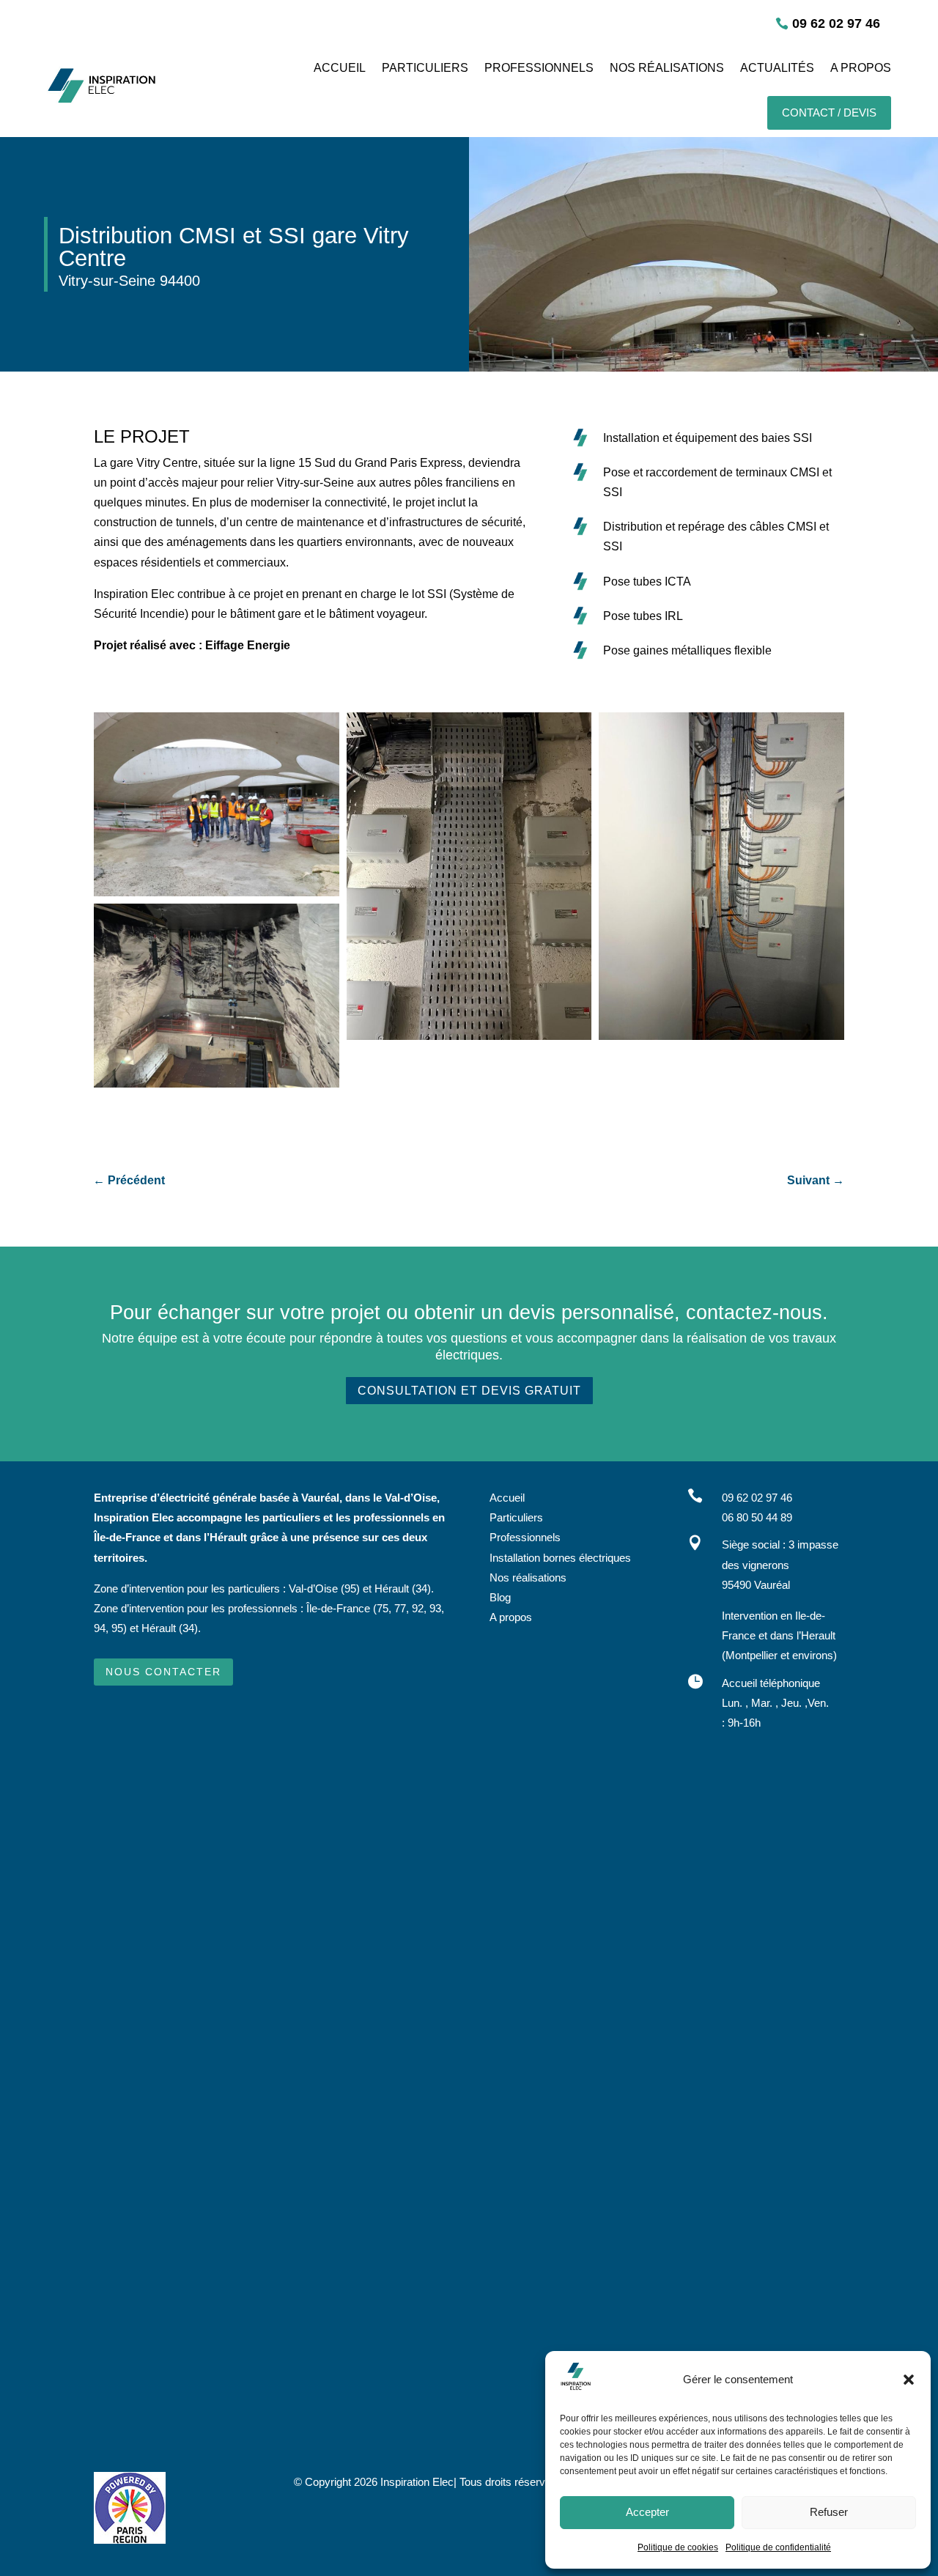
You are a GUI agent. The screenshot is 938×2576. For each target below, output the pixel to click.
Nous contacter (163, 1672)
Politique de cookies (678, 2547)
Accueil (507, 1498)
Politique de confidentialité (778, 2547)
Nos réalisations (528, 1577)
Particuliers (516, 1517)
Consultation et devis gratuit (469, 1391)
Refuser (829, 2512)
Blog (500, 1597)
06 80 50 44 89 (757, 1517)
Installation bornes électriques (560, 1558)
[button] (909, 2380)
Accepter (647, 2512)
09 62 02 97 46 (836, 23)
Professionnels (525, 1537)
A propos (511, 1617)
